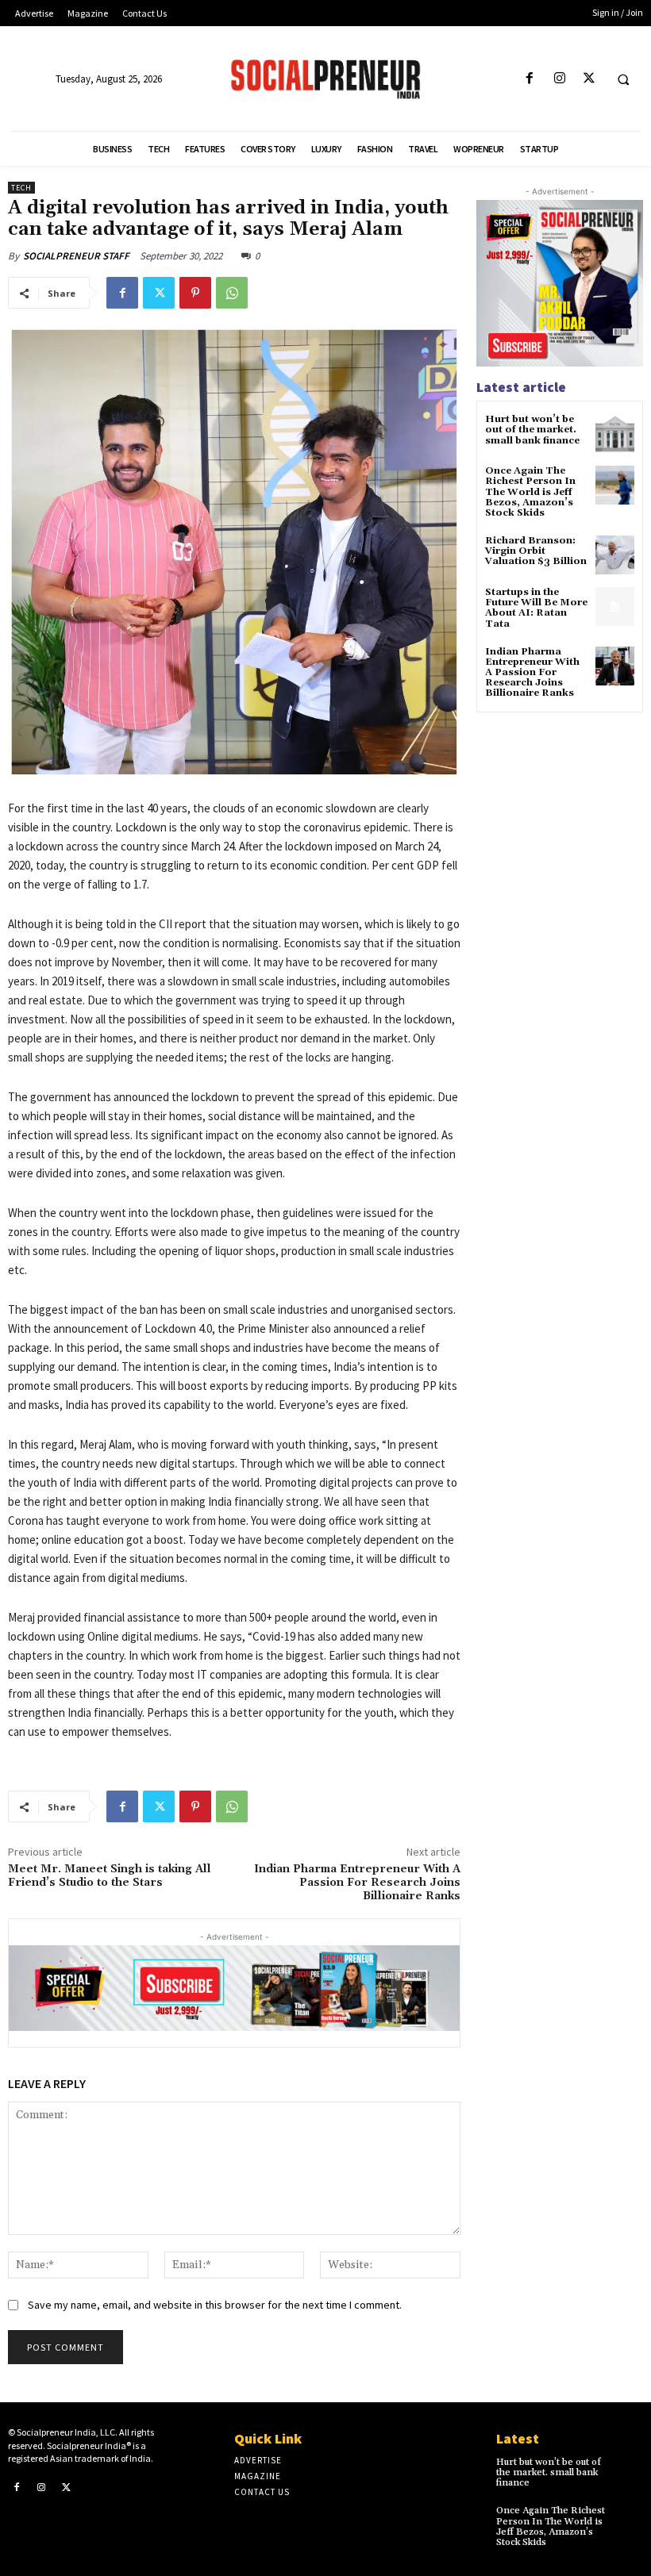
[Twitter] (589, 79)
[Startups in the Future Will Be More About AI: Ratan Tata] (615, 607)
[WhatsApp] (232, 293)
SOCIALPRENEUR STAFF (76, 256)
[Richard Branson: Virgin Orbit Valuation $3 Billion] (615, 555)
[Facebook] (530, 79)
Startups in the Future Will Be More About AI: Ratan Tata (536, 608)
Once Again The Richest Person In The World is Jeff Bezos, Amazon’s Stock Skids (530, 492)
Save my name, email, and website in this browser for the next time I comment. (215, 2305)
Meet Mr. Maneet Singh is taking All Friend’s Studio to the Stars (110, 1876)
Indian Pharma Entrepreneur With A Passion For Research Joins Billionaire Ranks (357, 1883)
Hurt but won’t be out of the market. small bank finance (532, 430)
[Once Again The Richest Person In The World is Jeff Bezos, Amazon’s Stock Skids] (615, 485)
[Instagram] (559, 79)
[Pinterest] (195, 293)
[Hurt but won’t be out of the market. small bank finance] (615, 434)
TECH (21, 188)
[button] (623, 79)
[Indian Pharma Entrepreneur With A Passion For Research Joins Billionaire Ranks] (615, 666)
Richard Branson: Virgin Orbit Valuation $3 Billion (536, 551)
